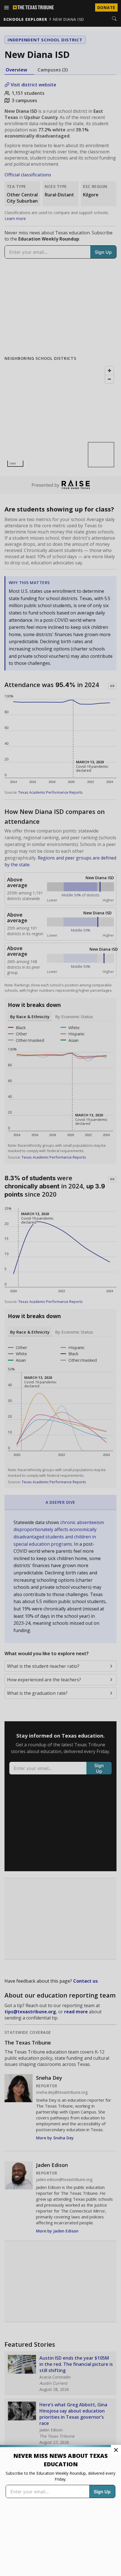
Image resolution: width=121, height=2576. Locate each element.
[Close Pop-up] (116, 2450)
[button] (60, 1288)
